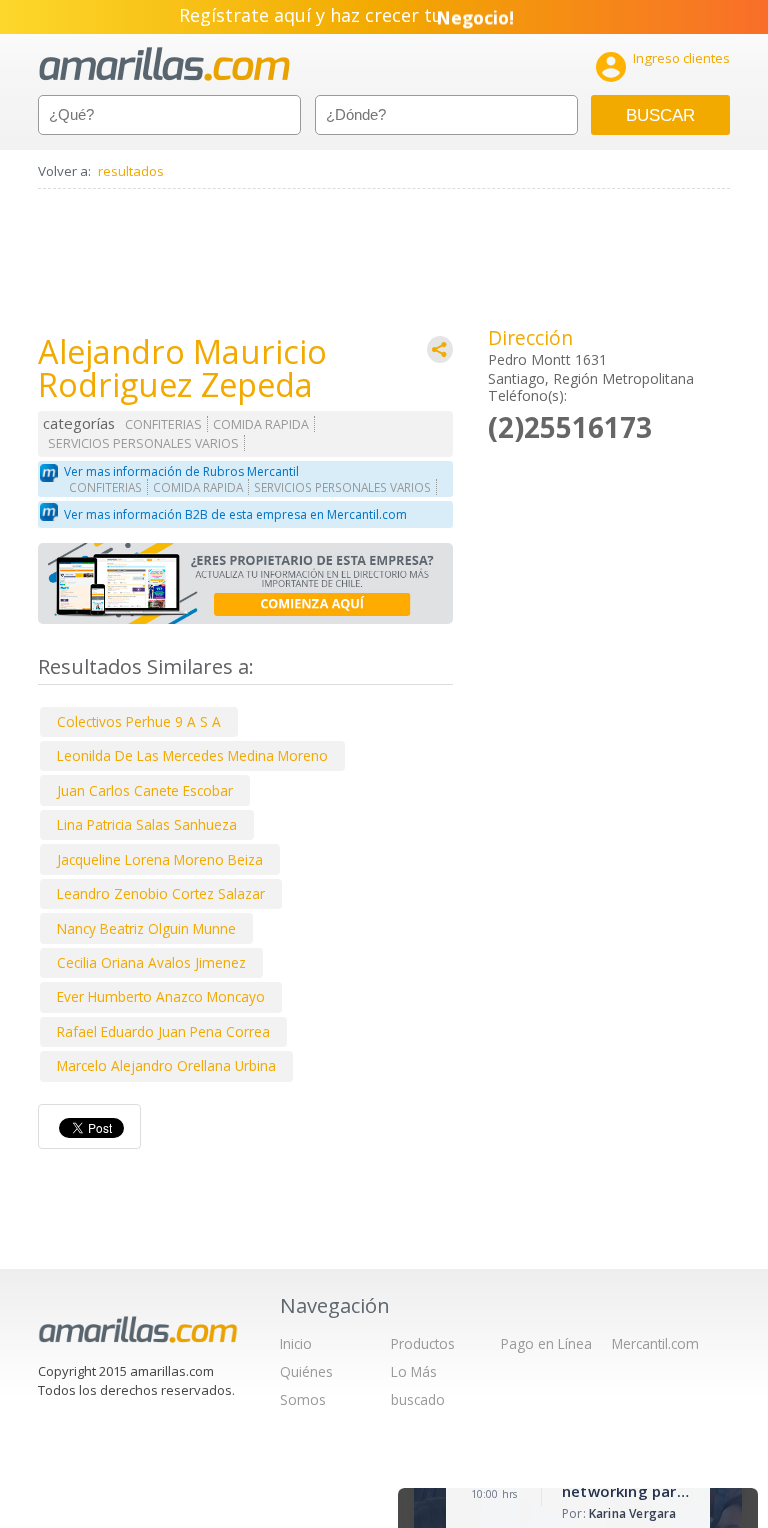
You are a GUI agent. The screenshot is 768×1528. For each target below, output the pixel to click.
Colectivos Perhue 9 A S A (139, 721)
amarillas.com (164, 64)
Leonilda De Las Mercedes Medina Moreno (192, 755)
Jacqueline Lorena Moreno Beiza (160, 859)
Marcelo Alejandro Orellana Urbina (166, 1065)
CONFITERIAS (163, 424)
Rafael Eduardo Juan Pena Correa (163, 1031)
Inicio (296, 1343)
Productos (423, 1343)
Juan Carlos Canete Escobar (145, 790)
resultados (131, 171)
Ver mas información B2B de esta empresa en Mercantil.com (235, 514)
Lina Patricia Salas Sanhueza (147, 824)
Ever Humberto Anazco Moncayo (161, 996)
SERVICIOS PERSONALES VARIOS (143, 443)
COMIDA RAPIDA (261, 424)
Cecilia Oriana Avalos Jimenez (151, 962)
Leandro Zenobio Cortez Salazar (161, 893)
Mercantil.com (655, 1343)
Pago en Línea (546, 1343)
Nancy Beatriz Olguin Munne (146, 928)
